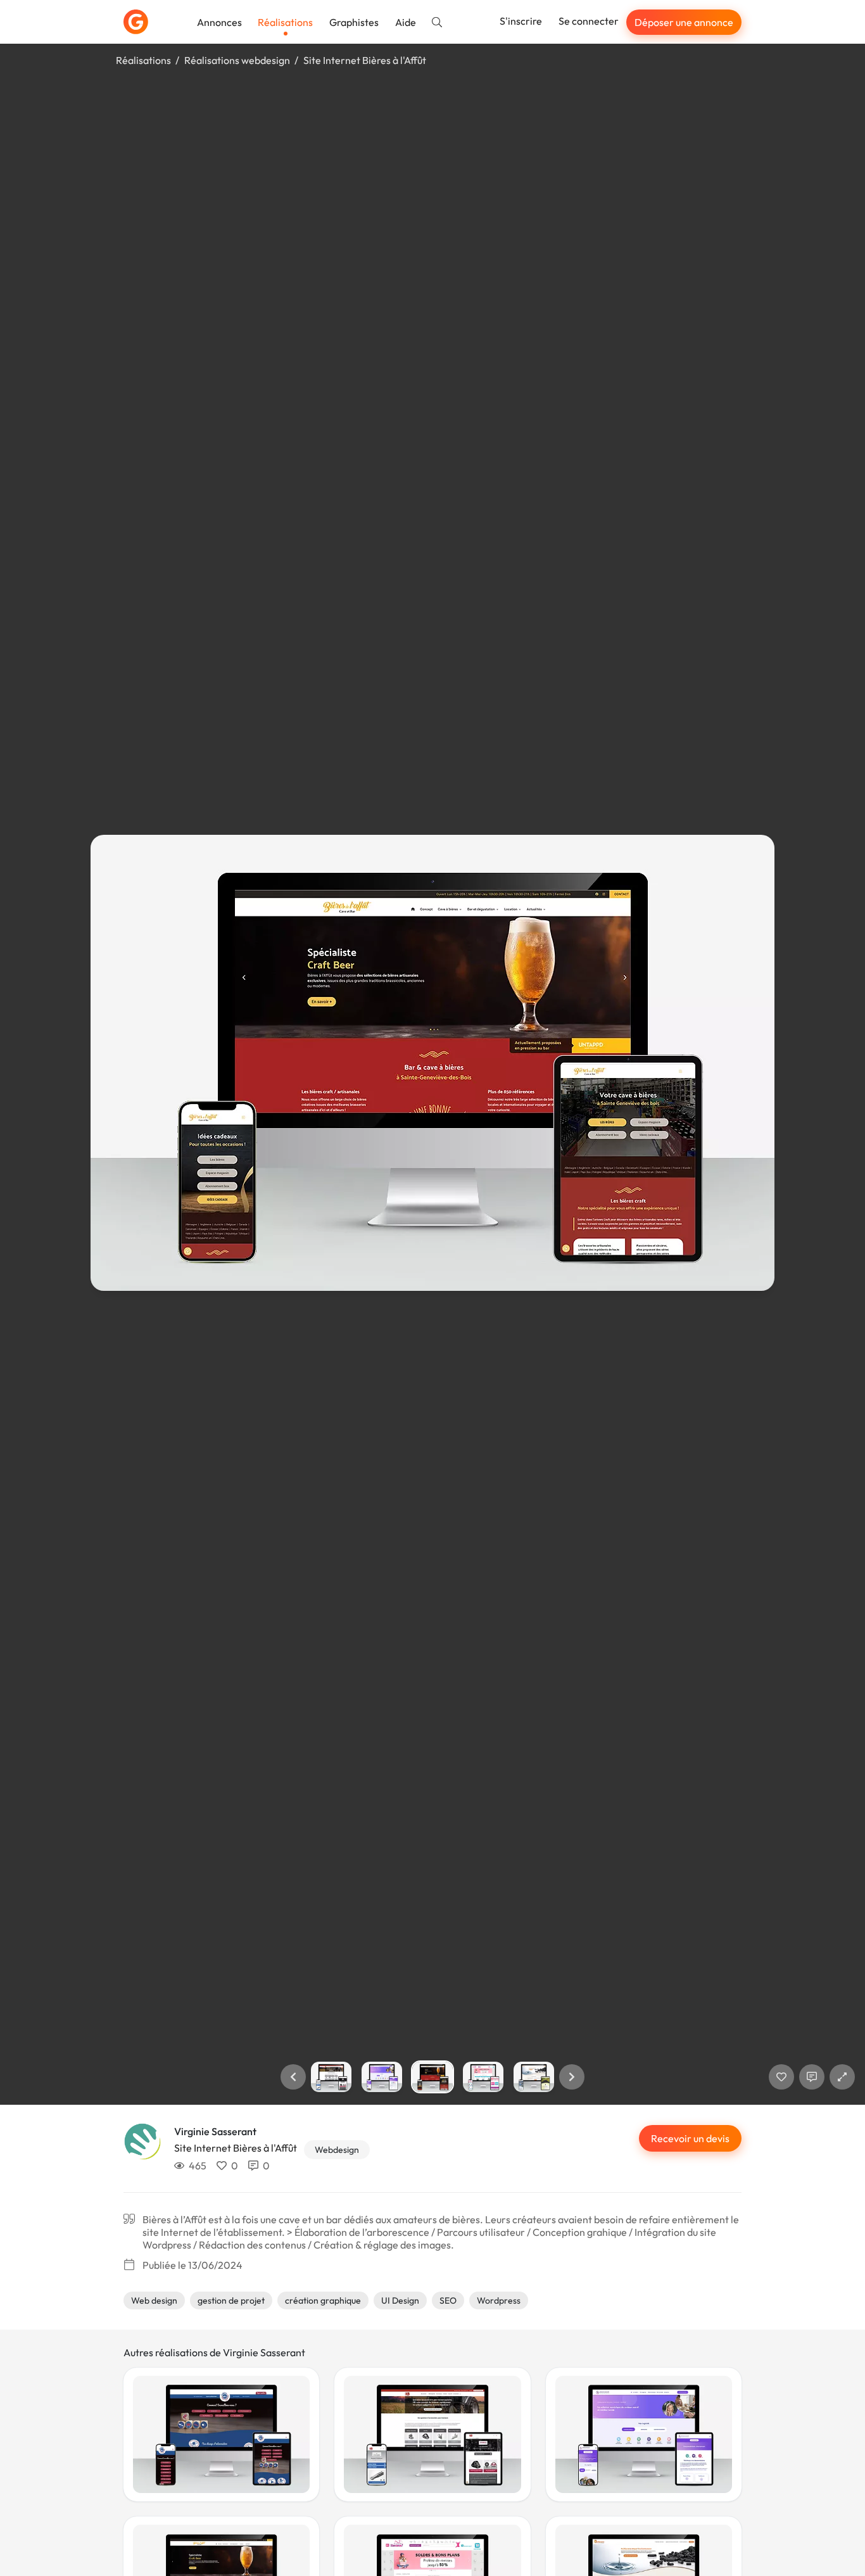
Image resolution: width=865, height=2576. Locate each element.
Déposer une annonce (684, 22)
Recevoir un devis (690, 2138)
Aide (406, 22)
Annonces (219, 22)
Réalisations (285, 22)
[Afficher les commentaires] (812, 2077)
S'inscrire (521, 21)
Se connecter (589, 21)
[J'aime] (781, 2077)
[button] (293, 2077)
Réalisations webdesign (237, 60)
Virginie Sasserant (215, 2131)
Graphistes (354, 22)
